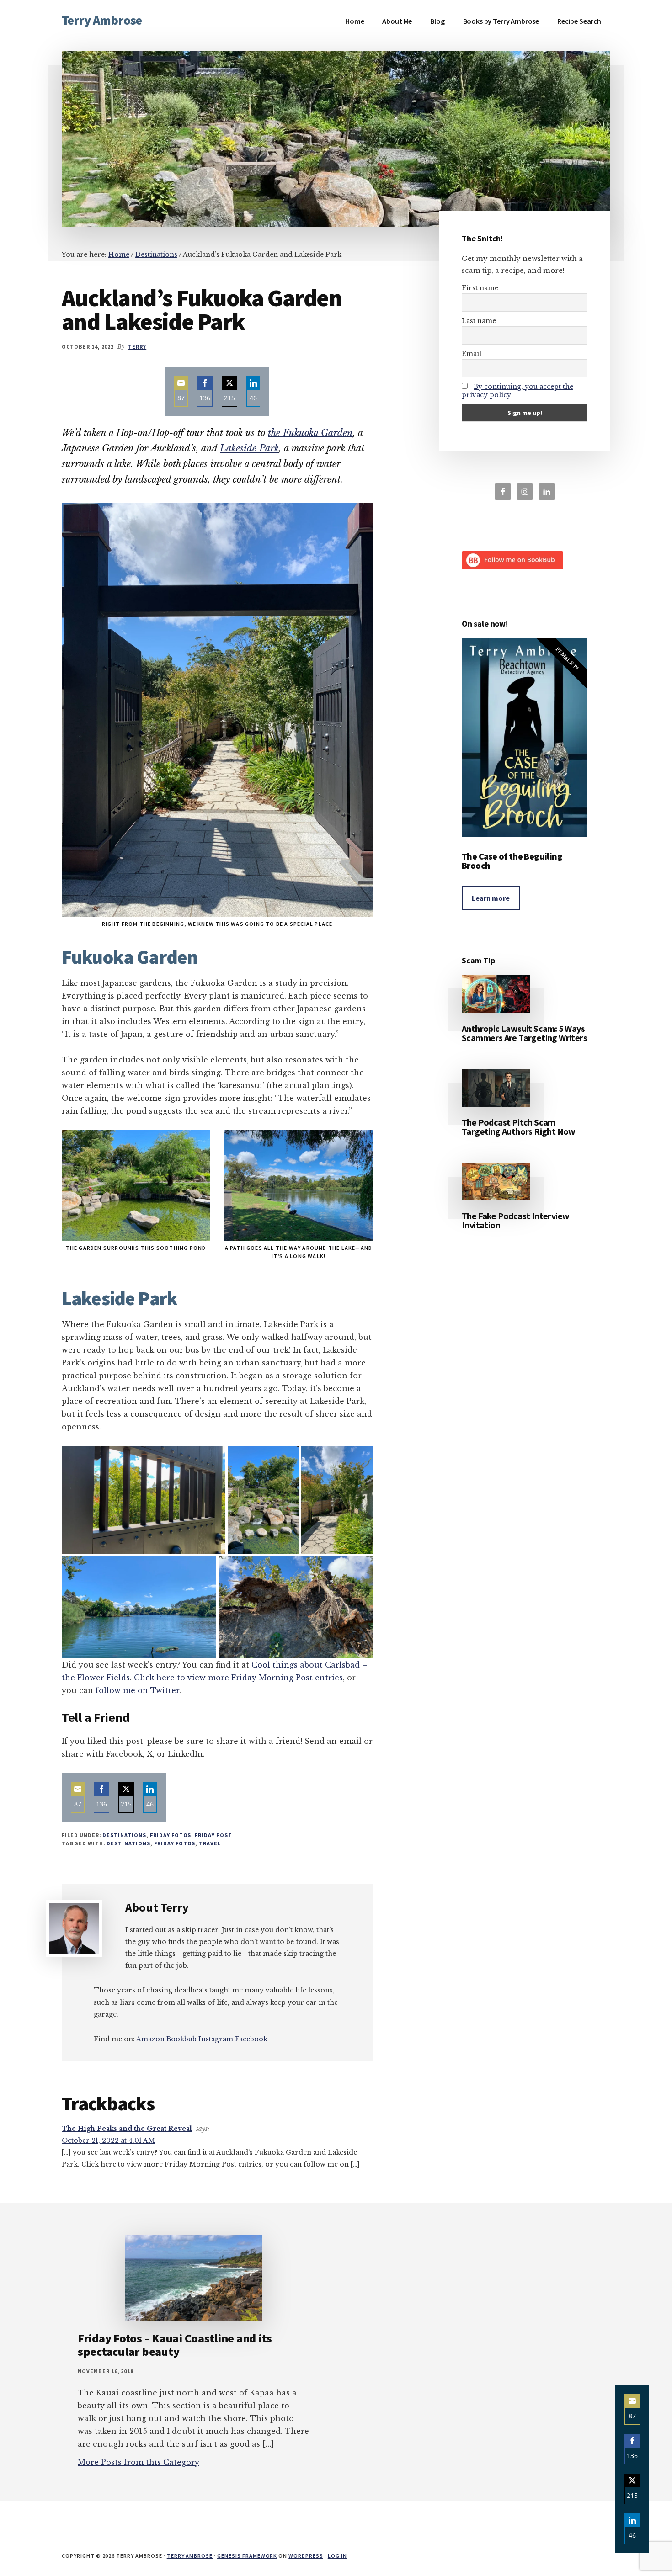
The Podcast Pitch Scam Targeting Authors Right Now (519, 1127)
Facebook (251, 2039)
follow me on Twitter (137, 1690)
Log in (337, 2556)
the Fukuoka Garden (310, 433)
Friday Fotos (171, 1835)
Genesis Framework (247, 2556)
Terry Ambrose (102, 20)
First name (480, 288)
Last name (479, 321)
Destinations (124, 1835)
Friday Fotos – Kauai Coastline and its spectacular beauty (175, 2345)
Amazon (150, 2039)
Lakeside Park (249, 448)
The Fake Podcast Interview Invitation (515, 1220)
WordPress (306, 2556)
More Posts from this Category (139, 2462)
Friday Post (213, 1835)
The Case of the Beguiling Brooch (512, 861)
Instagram (216, 2039)
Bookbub (181, 2039)
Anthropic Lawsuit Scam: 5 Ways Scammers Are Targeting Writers (524, 1033)
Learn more (491, 898)
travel (210, 1843)
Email (472, 354)
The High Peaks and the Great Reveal (127, 2129)
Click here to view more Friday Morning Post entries (238, 1678)
